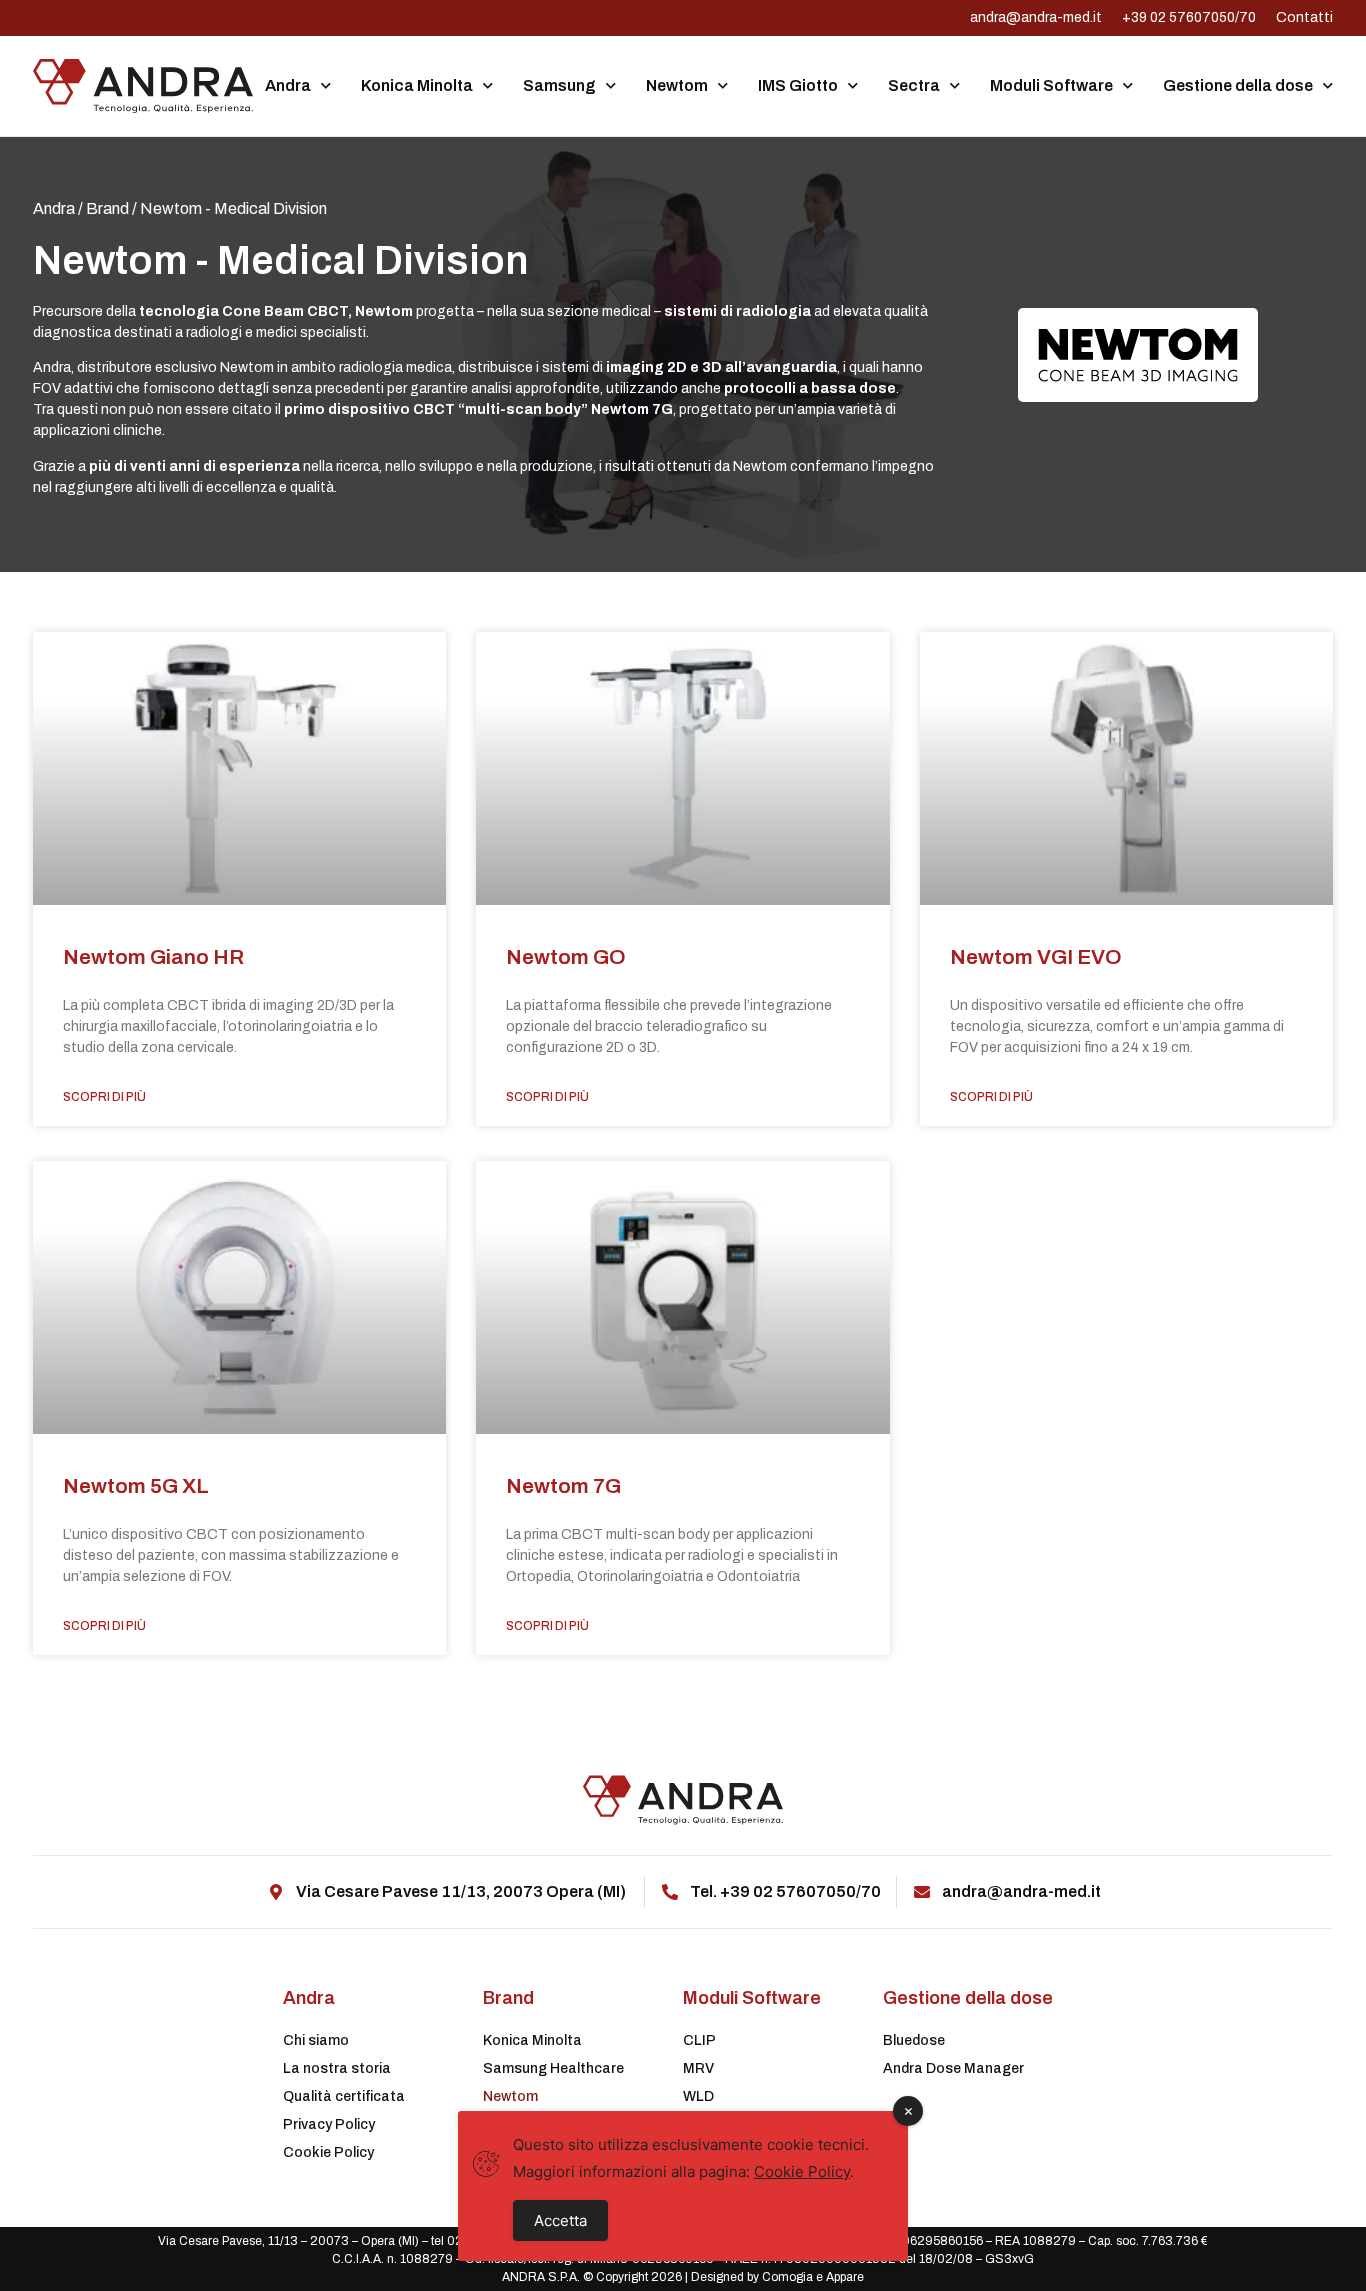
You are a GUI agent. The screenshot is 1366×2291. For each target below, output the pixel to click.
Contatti (1304, 17)
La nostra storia (337, 2068)
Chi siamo (316, 2040)
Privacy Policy (329, 2124)
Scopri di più (104, 1097)
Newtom (677, 85)
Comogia (787, 2277)
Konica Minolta (417, 85)
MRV (698, 2068)
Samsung (559, 85)
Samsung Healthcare (553, 2068)
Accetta (560, 2220)
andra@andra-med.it (1036, 17)
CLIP (699, 2040)
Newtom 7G (563, 1486)
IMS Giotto (798, 85)
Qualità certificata (344, 2096)
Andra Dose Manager (953, 2068)
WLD (698, 2096)
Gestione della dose (1238, 85)
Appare (845, 2277)
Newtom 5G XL (136, 1486)
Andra (288, 85)
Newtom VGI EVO (1036, 957)
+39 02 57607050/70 (1189, 17)
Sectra (914, 85)
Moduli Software (1051, 85)
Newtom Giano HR (153, 957)
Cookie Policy (328, 2152)
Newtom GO (566, 957)
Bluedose (914, 2040)
